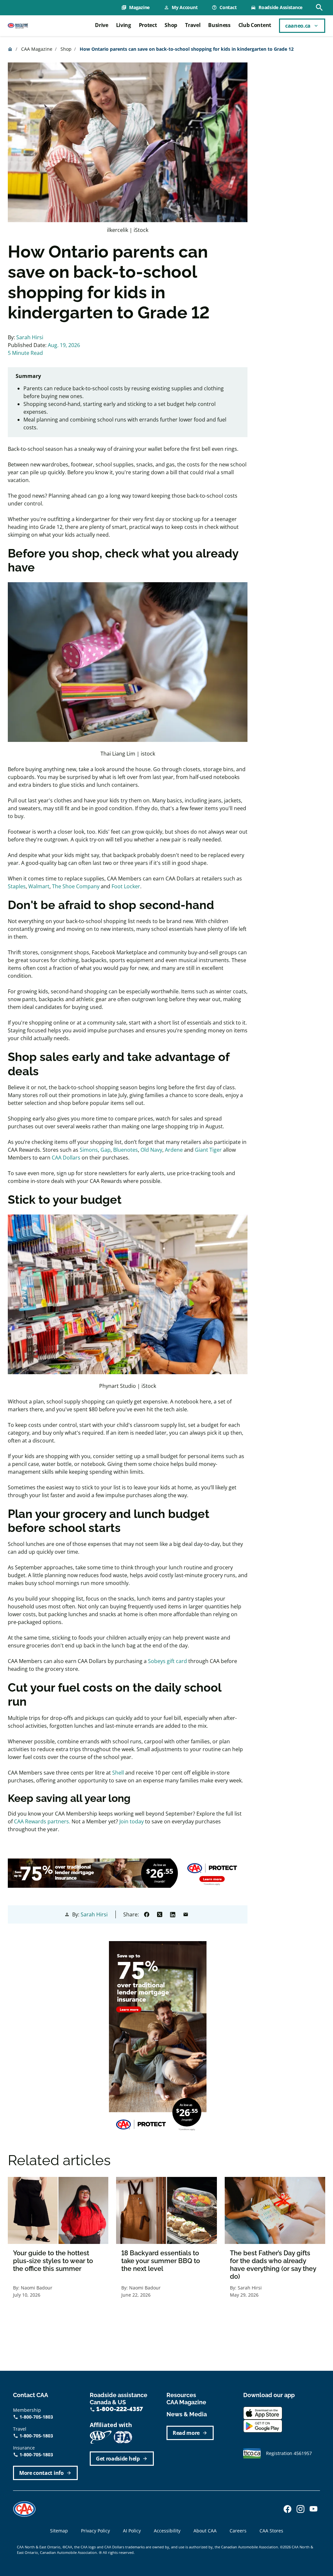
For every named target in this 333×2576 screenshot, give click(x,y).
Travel (193, 25)
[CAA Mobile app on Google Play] (263, 2425)
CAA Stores (271, 2531)
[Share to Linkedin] (173, 1914)
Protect (148, 25)
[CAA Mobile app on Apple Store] (263, 2412)
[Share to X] (160, 1914)
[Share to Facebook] (147, 1914)
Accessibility (167, 2531)
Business (219, 25)
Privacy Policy (95, 2531)
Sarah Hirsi (30, 337)
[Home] (18, 26)
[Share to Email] (186, 1914)
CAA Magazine (37, 49)
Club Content (255, 25)
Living (124, 25)
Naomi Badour (37, 2288)
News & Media (187, 2414)
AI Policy (132, 2531)
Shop (171, 25)
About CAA (205, 2531)
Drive (101, 25)
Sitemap (59, 2531)
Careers (238, 2531)
